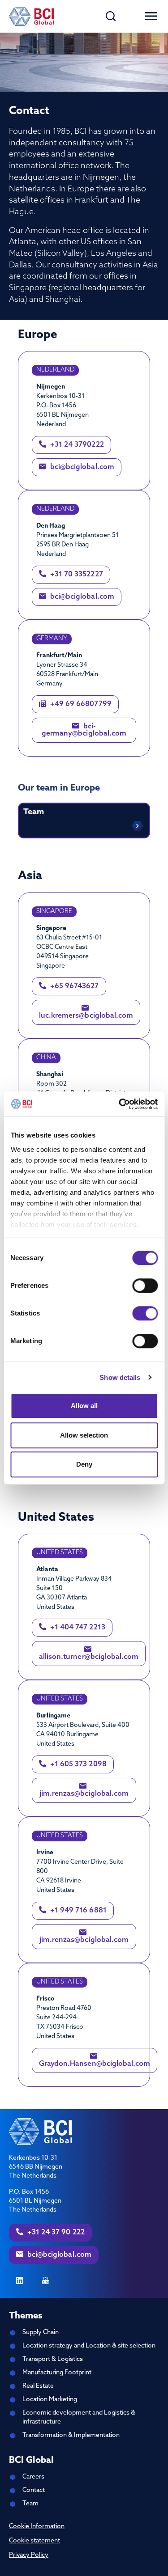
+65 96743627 (74, 986)
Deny (84, 1464)
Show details (120, 1377)
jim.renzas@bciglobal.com (84, 1794)
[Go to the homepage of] (31, 16)
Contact (34, 2490)
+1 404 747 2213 (77, 1628)
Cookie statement (34, 2541)
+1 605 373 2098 (78, 1764)
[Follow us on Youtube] (46, 2281)
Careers (33, 2477)
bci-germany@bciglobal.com (84, 730)
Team (30, 2504)
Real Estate (38, 2386)
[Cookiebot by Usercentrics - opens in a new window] (120, 1104)
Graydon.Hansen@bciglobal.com (95, 2064)
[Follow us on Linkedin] (20, 2281)
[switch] (145, 1286)
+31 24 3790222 (76, 445)
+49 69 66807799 (80, 704)
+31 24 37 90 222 (55, 2233)
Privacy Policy (29, 2555)
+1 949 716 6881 (78, 1911)
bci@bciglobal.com (81, 467)
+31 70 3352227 (76, 575)
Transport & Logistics (53, 2359)
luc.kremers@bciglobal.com (86, 1016)
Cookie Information (37, 2527)
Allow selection (84, 1435)
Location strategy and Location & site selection (89, 2346)
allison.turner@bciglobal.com (89, 1657)
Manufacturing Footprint (57, 2373)
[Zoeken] (111, 16)
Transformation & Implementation (71, 2435)
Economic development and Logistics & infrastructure (79, 2417)
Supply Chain (41, 2333)
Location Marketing (50, 2400)
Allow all (84, 1406)
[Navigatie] (151, 16)
